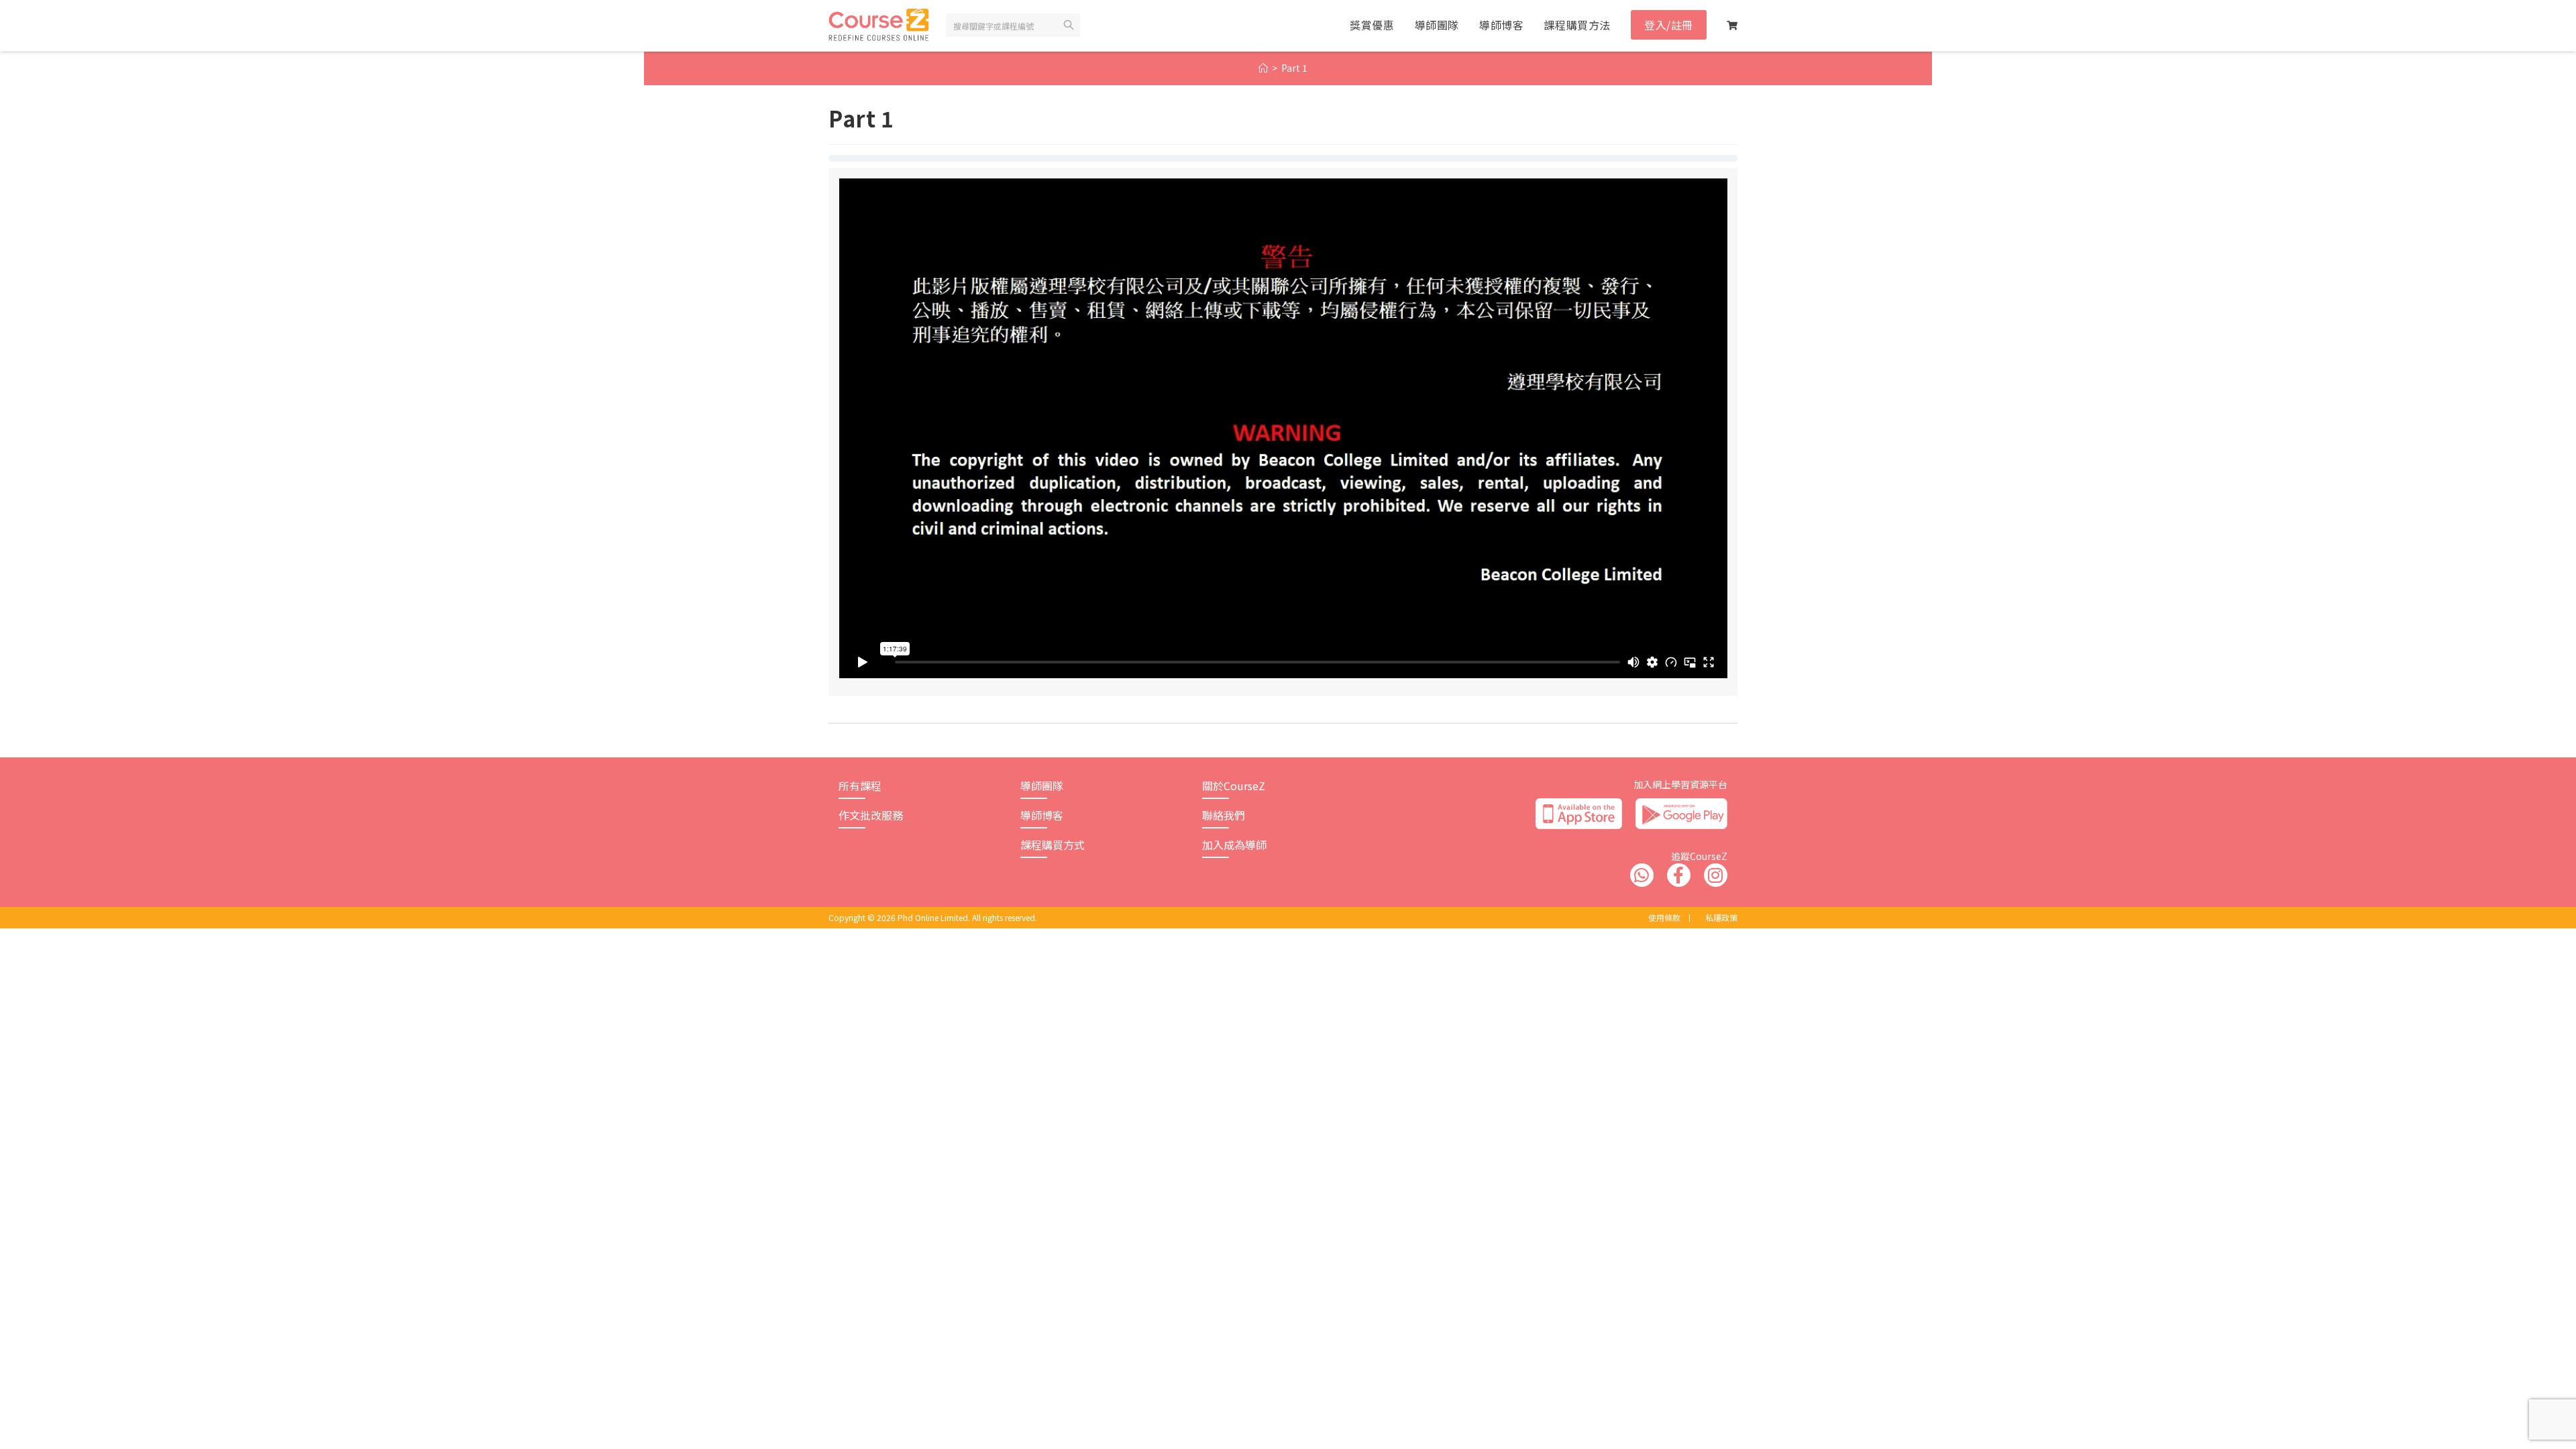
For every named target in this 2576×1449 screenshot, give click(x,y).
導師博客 (1042, 815)
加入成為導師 (1234, 845)
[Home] (1263, 68)
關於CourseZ (1234, 786)
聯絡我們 (1224, 815)
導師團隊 (1042, 786)
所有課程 (860, 786)
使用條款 (1664, 917)
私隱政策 (1721, 917)
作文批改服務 (871, 815)
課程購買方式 (1053, 845)
